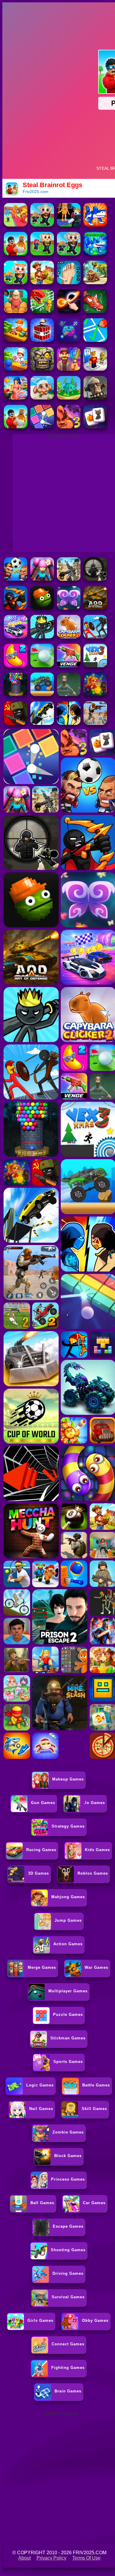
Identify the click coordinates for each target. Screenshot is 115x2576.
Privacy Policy (51, 2558)
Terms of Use (86, 2558)
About (24, 2558)
